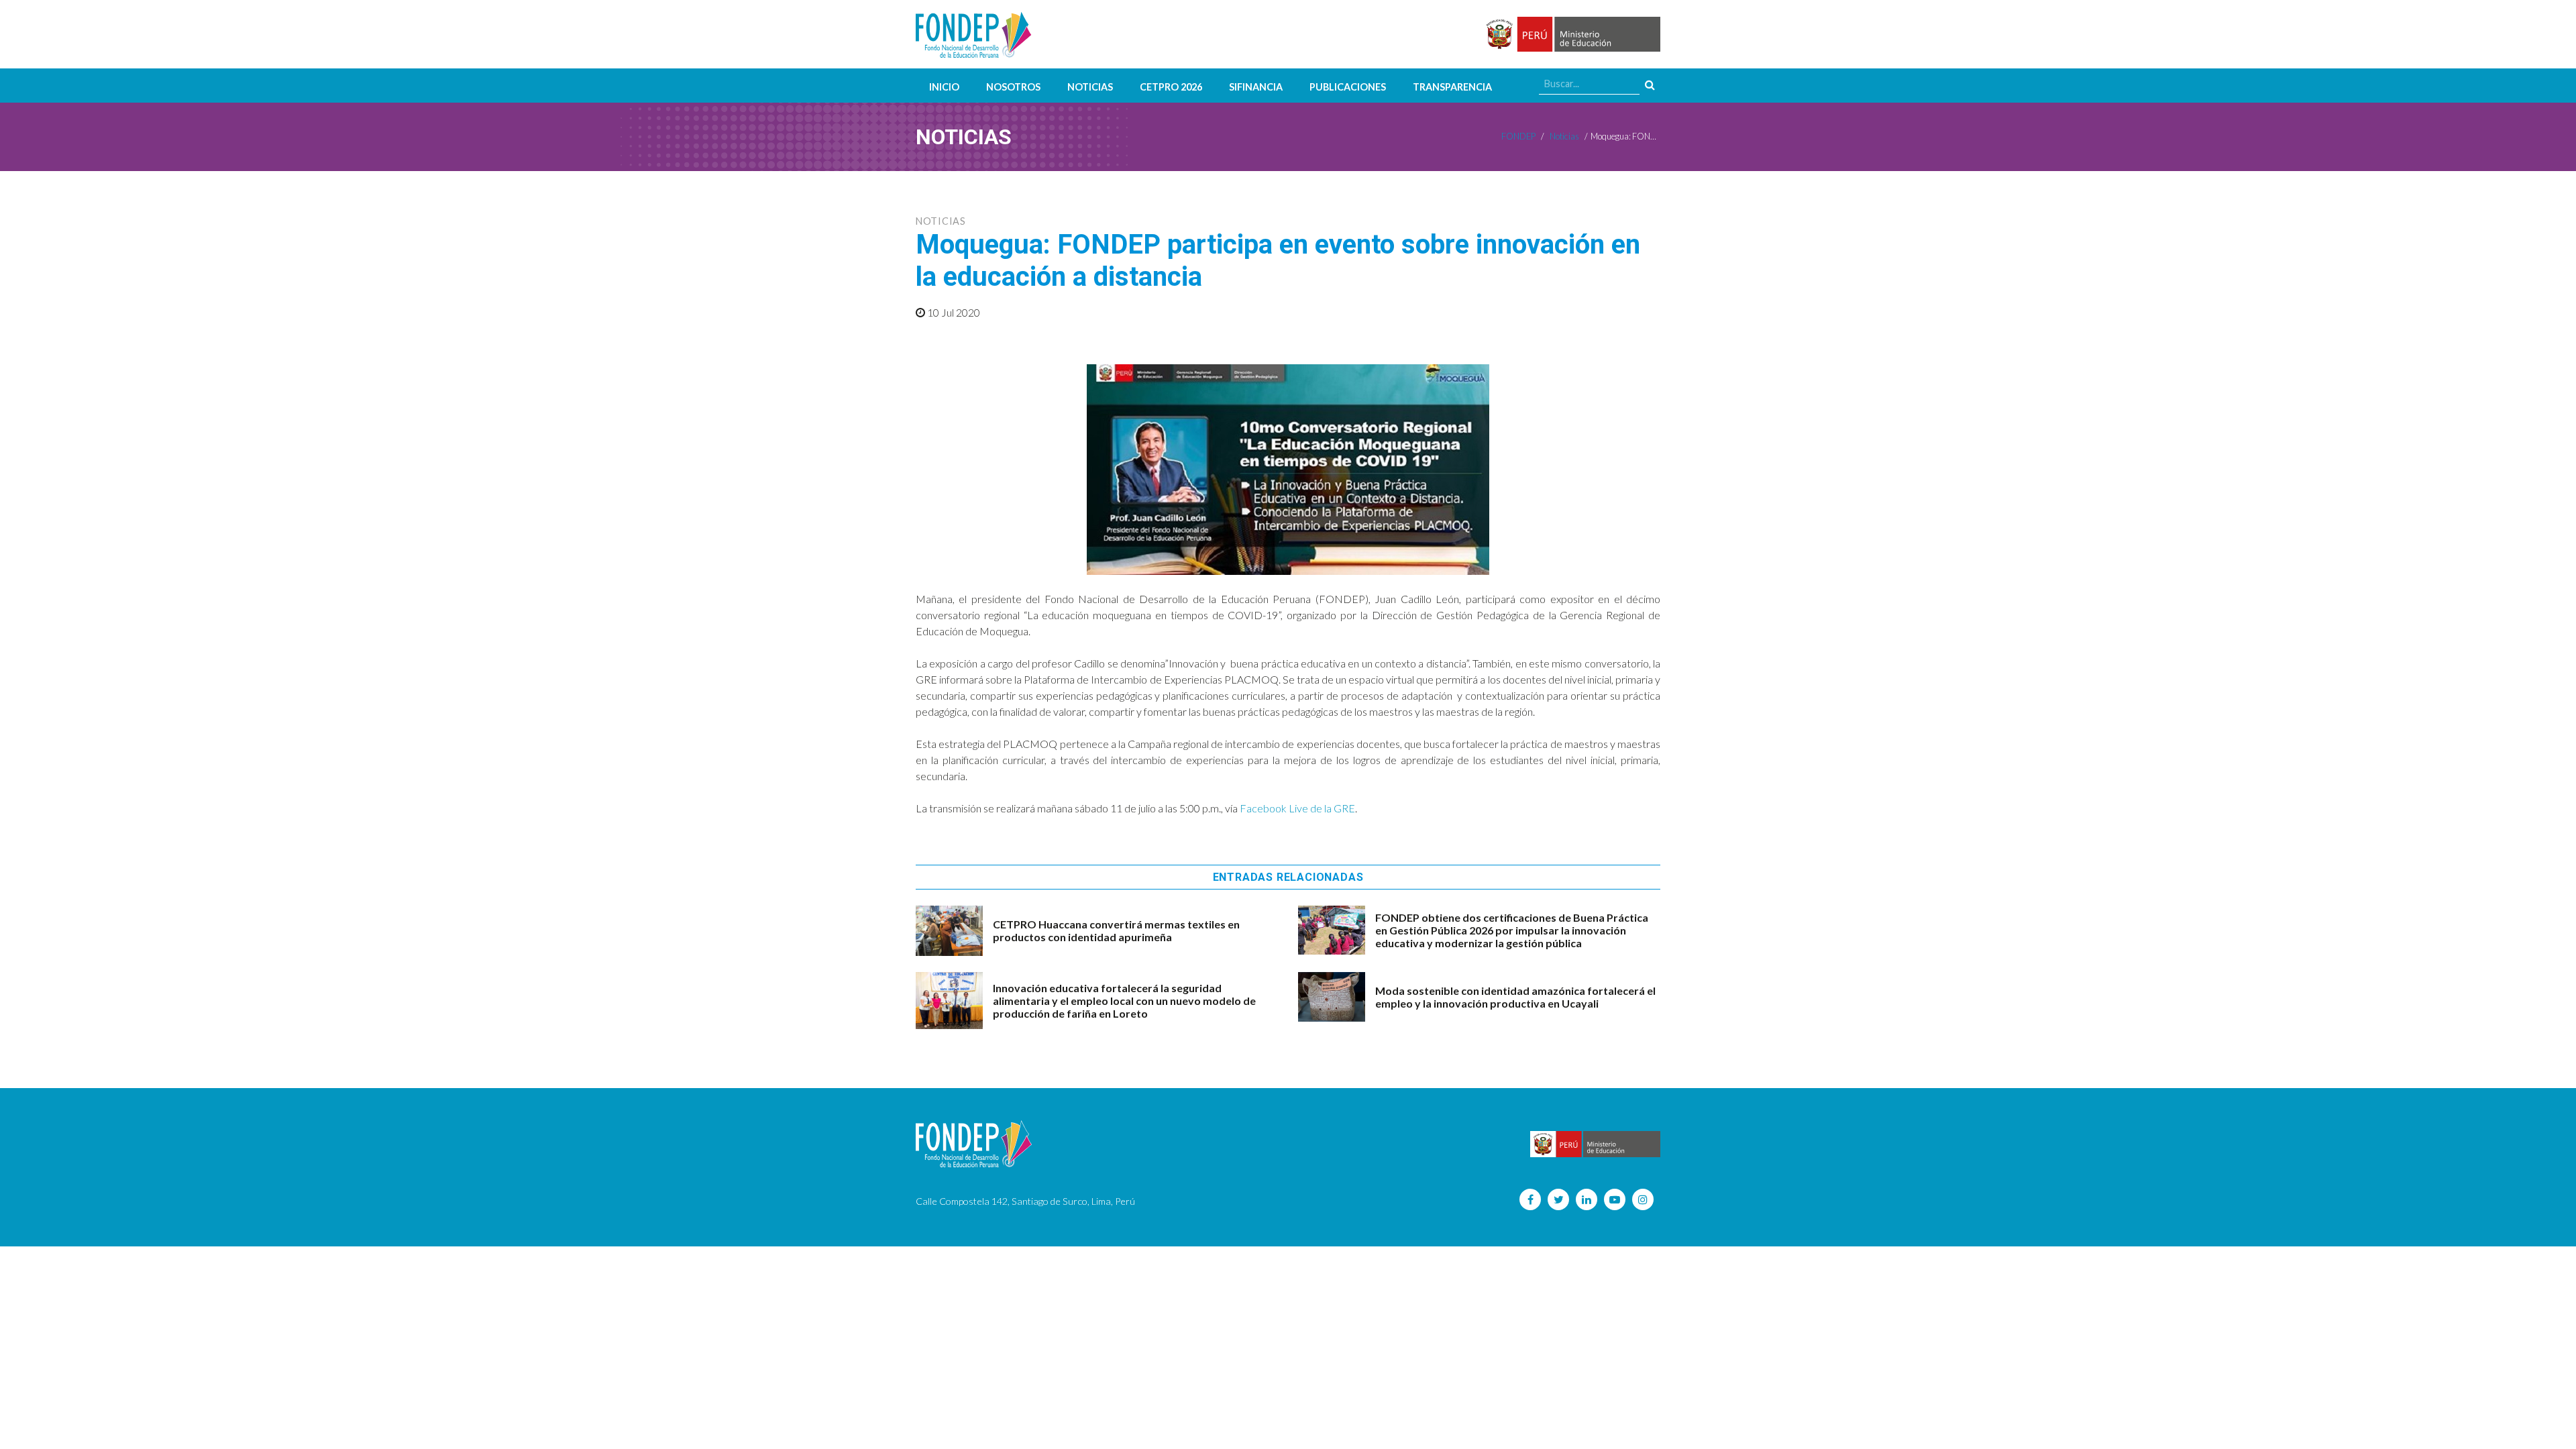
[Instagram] (1643, 1199)
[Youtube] (1615, 1199)
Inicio (944, 87)
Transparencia (1452, 87)
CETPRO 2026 (1171, 87)
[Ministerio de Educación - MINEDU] (1571, 35)
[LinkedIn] (1587, 1199)
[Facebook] (1530, 1199)
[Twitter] (1558, 1199)
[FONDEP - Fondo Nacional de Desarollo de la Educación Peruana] (974, 34)
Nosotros (1013, 87)
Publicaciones (1348, 87)
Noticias (1090, 87)
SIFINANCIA (1256, 87)
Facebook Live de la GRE (1297, 808)
